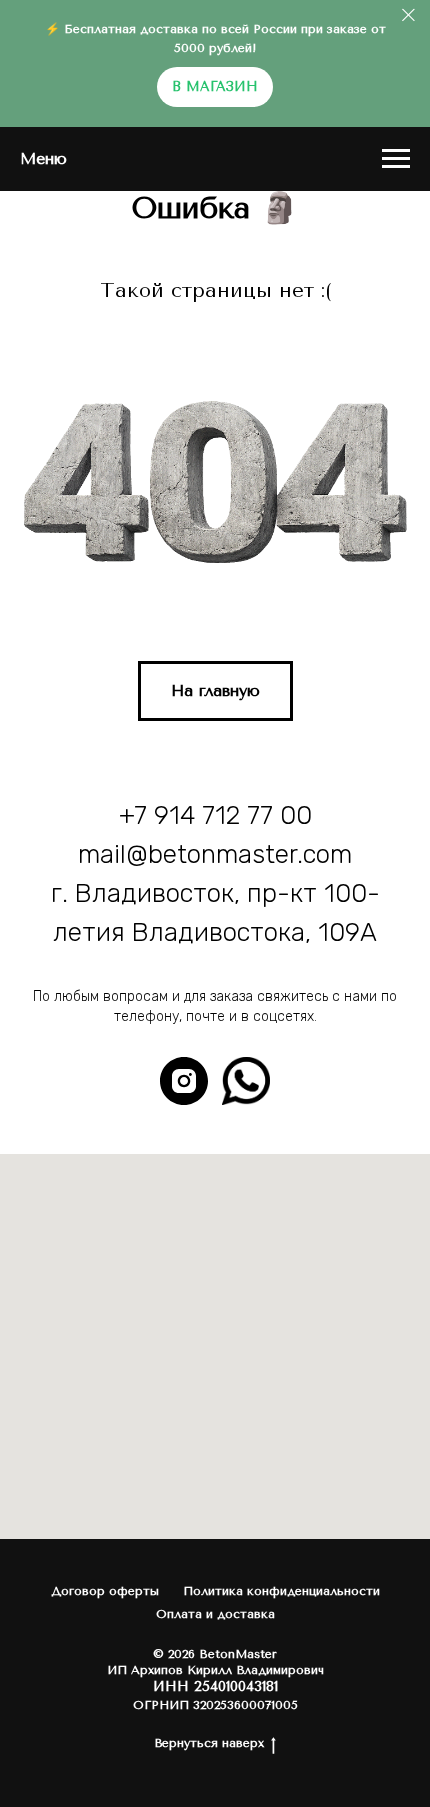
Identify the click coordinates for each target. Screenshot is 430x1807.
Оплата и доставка (215, 1614)
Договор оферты (105, 1591)
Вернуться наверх (209, 1743)
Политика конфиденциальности (281, 1591)
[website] (246, 1081)
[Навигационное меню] (396, 159)
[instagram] (184, 1081)
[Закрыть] (408, 15)
